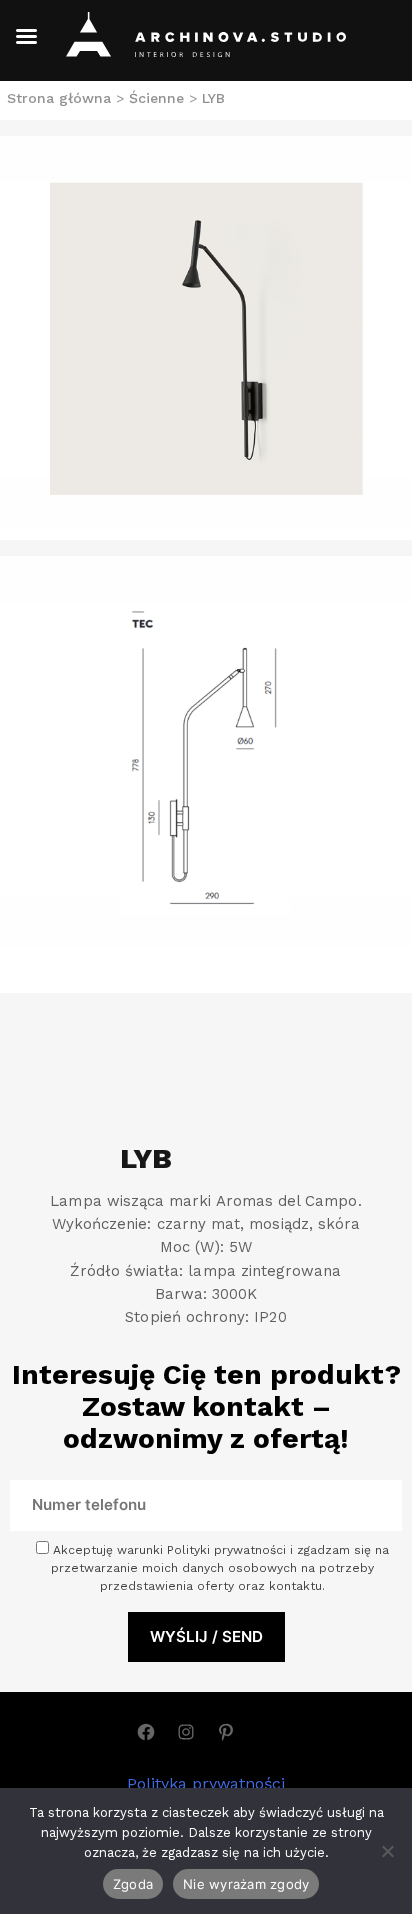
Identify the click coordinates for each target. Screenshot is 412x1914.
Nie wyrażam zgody (246, 1884)
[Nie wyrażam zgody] (387, 1851)
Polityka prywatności (206, 1783)
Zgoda (133, 1884)
